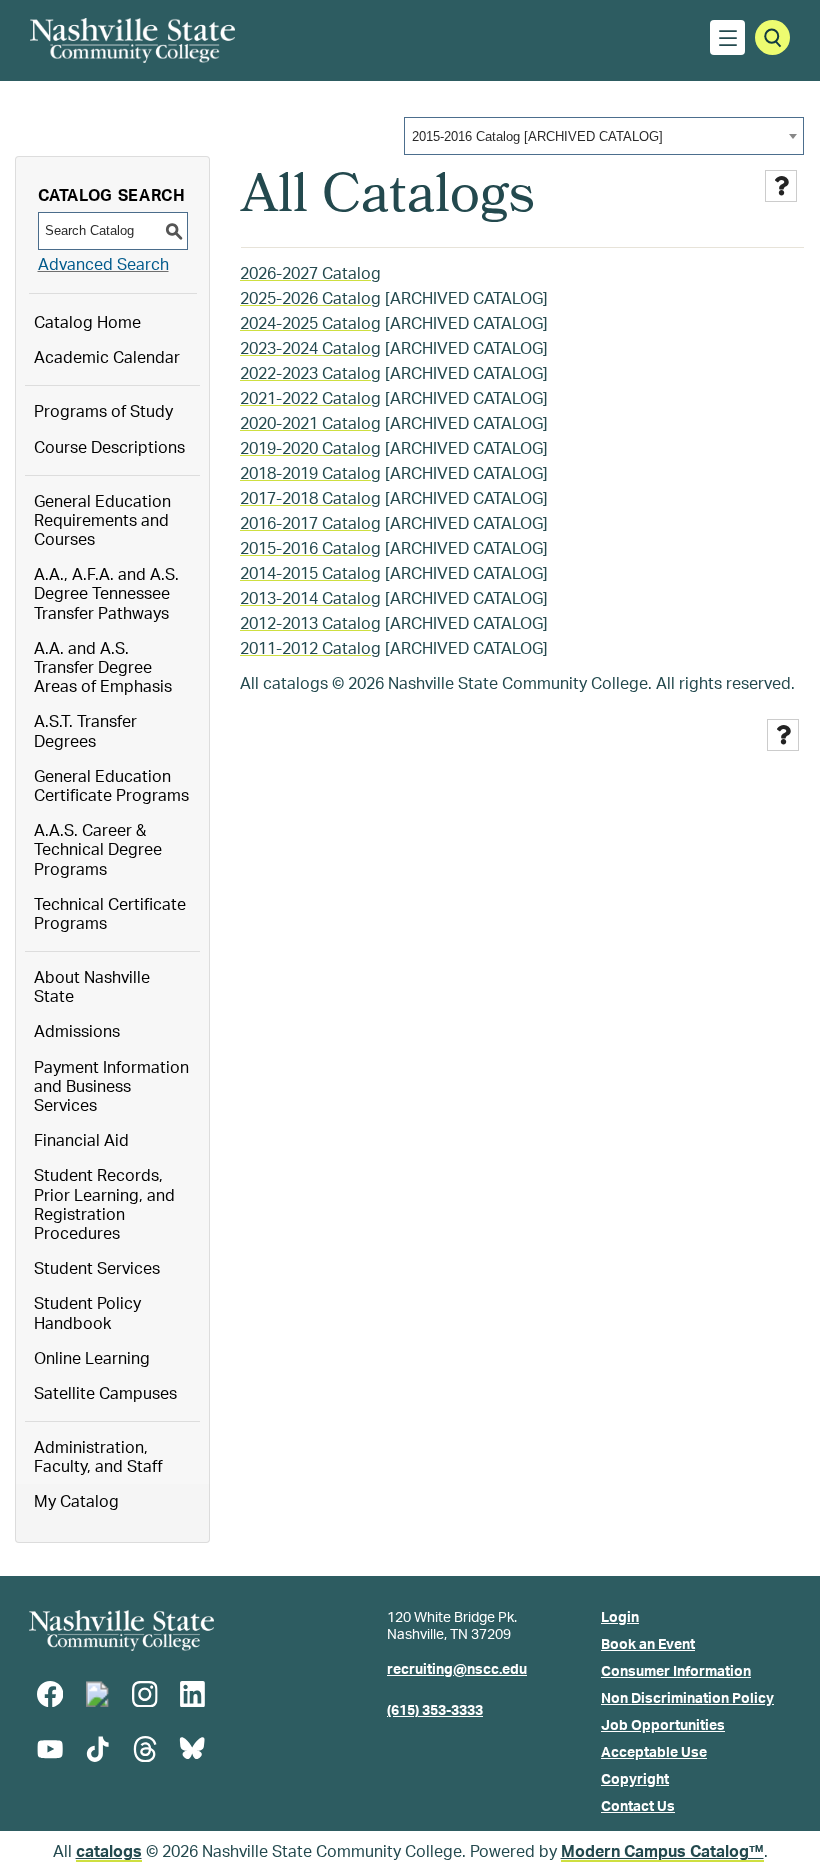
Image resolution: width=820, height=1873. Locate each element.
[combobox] (604, 136)
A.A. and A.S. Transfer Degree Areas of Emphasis (103, 668)
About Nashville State (92, 987)
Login (620, 1618)
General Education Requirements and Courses (102, 521)
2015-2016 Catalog (310, 549)
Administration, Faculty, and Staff (98, 1457)
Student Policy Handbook (87, 1313)
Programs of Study (103, 412)
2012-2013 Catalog (310, 624)
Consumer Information (676, 1672)
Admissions (77, 1032)
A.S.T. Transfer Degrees (85, 731)
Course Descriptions (109, 448)
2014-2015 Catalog (310, 574)
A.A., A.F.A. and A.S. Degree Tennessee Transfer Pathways (106, 594)
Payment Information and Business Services (111, 1087)
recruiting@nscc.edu (457, 1670)
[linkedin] (192, 1694)
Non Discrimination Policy (687, 1699)
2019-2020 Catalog (310, 449)
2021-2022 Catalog (310, 399)
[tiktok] (97, 1749)
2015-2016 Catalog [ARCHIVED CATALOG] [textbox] (537, 136)
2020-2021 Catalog (310, 424)
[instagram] (145, 1694)
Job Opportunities (663, 1726)
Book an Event (648, 1645)
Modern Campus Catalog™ (662, 1852)
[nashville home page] (121, 1630)
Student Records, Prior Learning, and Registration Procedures (104, 1205)
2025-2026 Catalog (310, 299)
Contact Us (638, 1807)
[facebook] (50, 1694)
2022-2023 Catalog (310, 374)
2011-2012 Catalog (310, 649)
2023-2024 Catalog (310, 349)
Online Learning (92, 1359)
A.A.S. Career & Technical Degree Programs (98, 850)
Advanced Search (103, 265)
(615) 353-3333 (435, 1711)
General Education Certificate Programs (111, 786)
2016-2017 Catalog (310, 524)
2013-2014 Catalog (310, 599)
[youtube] (50, 1749)
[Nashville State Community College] (132, 40)
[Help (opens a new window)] (781, 186)
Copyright (635, 1780)
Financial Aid (81, 1141)
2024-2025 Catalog (310, 324)
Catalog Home (87, 323)
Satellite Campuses (105, 1394)
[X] (97, 1694)
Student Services (97, 1269)
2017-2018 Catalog (310, 499)
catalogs (109, 1852)
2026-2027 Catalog (310, 274)
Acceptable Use (654, 1753)
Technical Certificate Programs (110, 914)
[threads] (145, 1749)
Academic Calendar (107, 358)
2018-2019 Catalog (310, 474)
